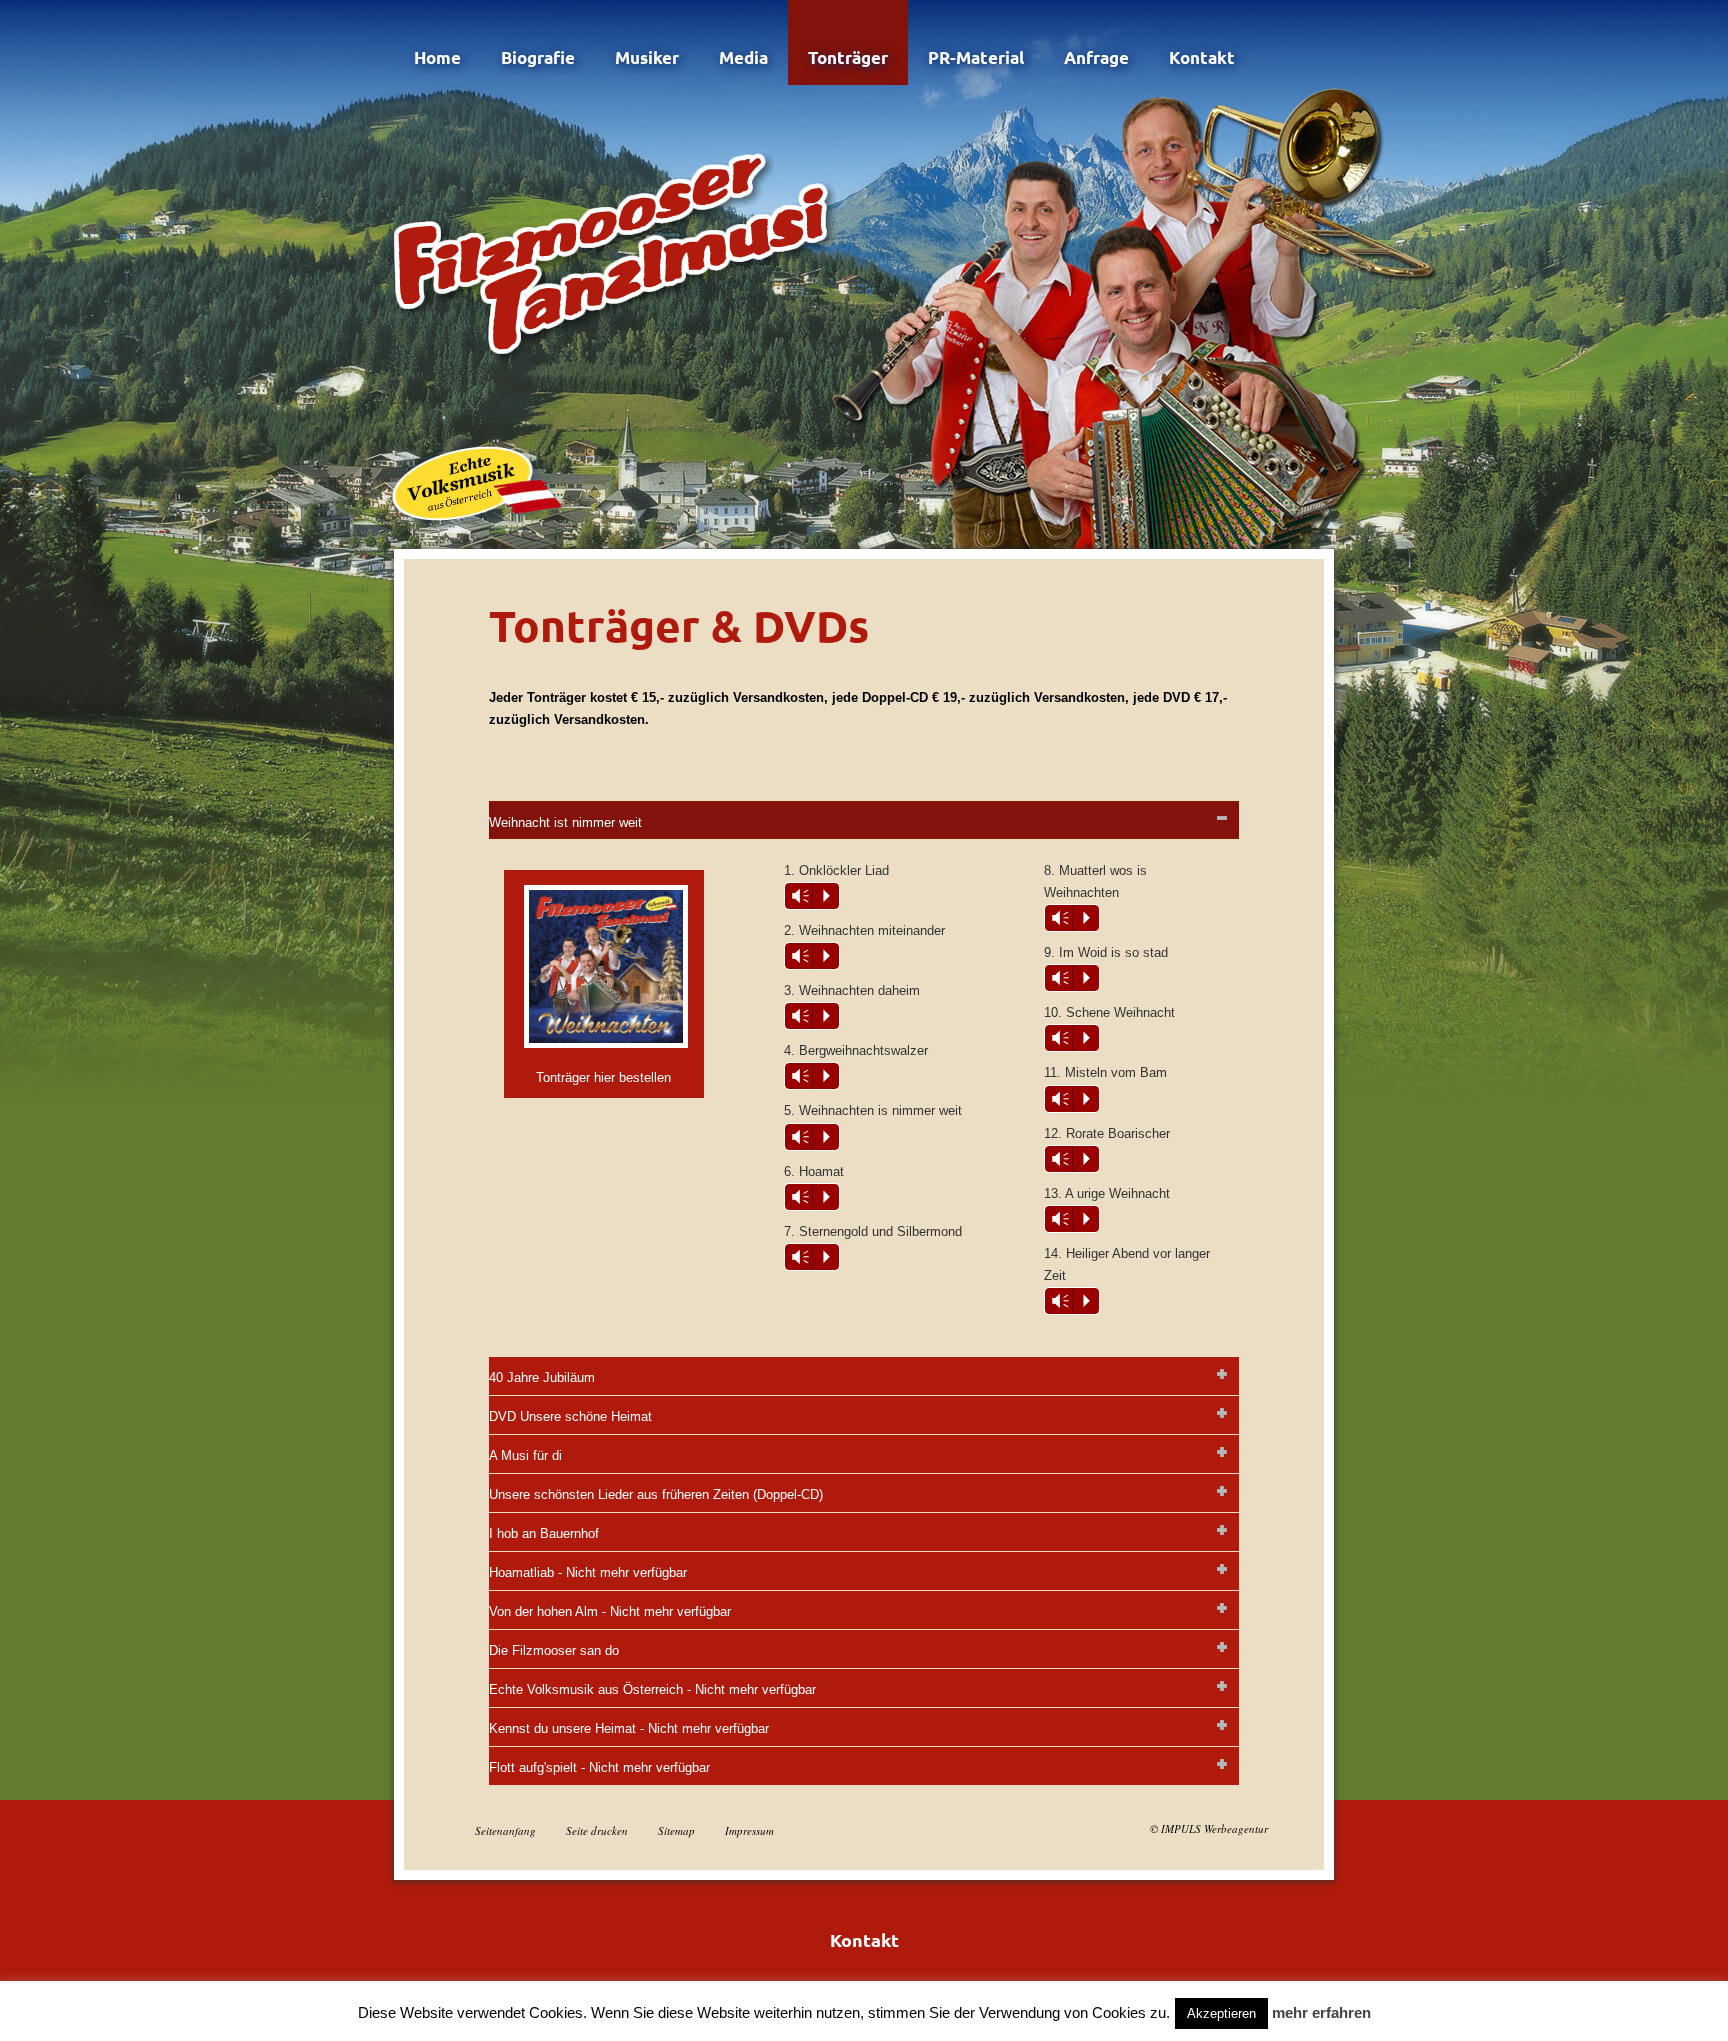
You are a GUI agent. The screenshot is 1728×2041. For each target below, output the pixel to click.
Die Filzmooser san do (554, 1650)
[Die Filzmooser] (618, 249)
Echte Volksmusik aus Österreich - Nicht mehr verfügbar (652, 1689)
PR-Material (976, 57)
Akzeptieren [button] (1221, 2013)
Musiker (647, 57)
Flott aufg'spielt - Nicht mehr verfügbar (599, 1767)
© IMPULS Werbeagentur (1209, 1828)
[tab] (864, 820)
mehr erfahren (1321, 2012)
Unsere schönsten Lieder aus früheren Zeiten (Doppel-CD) (656, 1494)
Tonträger (848, 57)
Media (743, 57)
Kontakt (1202, 57)
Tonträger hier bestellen (603, 1077)
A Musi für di (525, 1455)
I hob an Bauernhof (544, 1533)
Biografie (538, 57)
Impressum (749, 1830)
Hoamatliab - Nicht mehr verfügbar (588, 1572)
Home (437, 57)
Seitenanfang (505, 1830)
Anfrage (1096, 57)
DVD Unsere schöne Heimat (570, 1416)
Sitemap (676, 1830)
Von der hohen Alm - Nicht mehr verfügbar (610, 1611)
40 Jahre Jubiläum (542, 1377)
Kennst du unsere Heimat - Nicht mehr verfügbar (629, 1728)
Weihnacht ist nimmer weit (565, 822)
